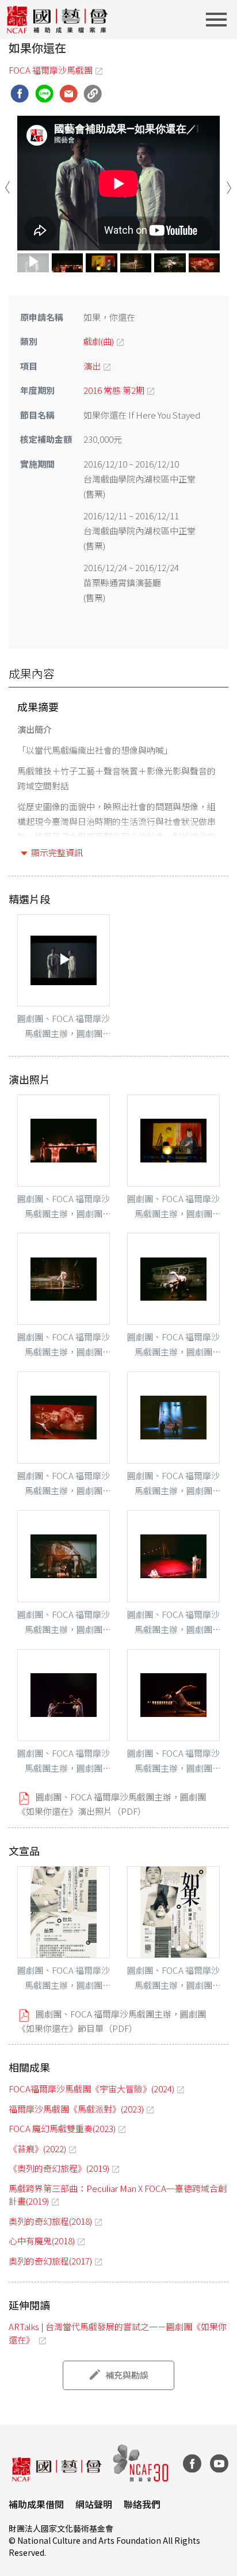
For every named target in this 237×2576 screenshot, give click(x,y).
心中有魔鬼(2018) (42, 2241)
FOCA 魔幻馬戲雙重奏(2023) (62, 2128)
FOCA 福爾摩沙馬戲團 (51, 70)
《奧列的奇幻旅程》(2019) (59, 2168)
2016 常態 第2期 (114, 390)
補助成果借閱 (36, 2504)
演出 (92, 366)
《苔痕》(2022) (37, 2148)
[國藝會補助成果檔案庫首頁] (58, 20)
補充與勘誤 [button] (127, 2375)
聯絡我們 (142, 2504)
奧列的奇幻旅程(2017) (50, 2261)
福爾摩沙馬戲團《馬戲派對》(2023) (76, 2109)
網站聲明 (94, 2504)
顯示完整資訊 (57, 852)
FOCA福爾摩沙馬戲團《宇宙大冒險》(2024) (91, 2089)
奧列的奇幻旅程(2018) (50, 2221)
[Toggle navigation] (220, 20)
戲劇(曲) (99, 341)
